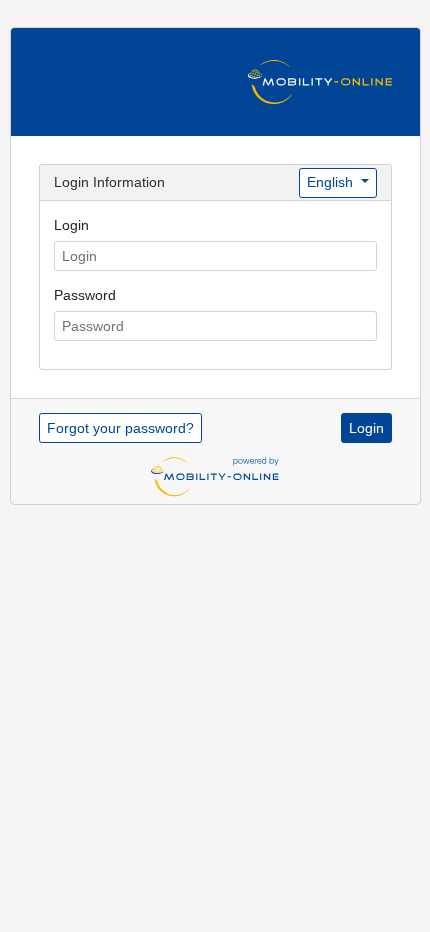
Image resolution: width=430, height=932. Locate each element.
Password (85, 295)
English (332, 182)
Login (71, 225)
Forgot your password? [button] (120, 428)
